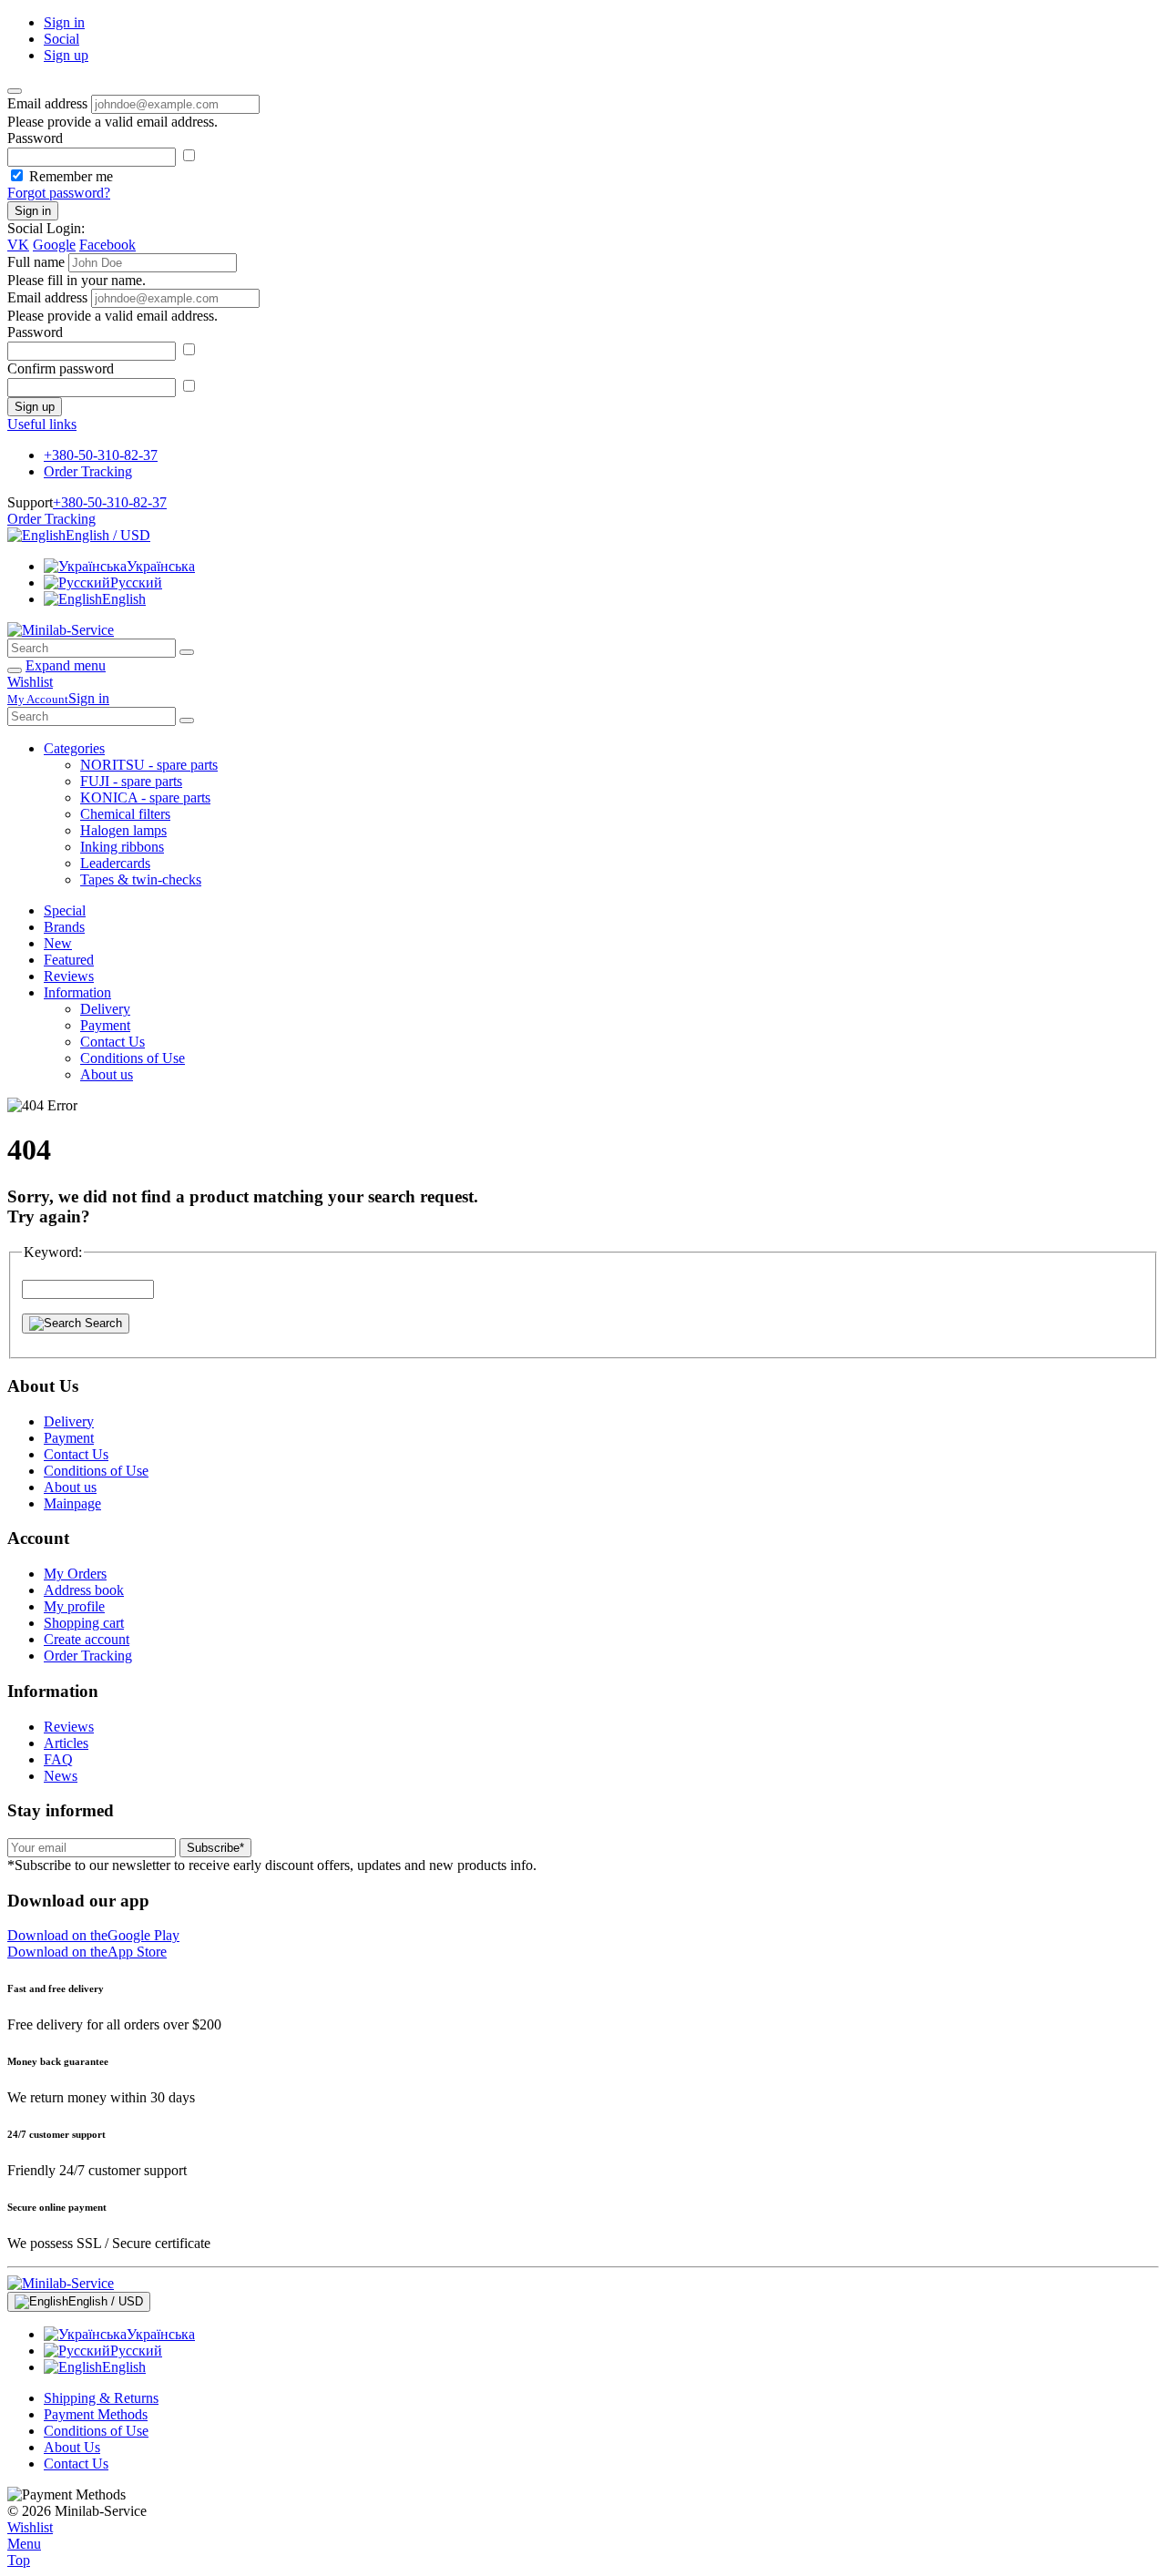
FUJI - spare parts (131, 781)
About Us (72, 2447)
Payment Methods (96, 2414)
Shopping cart (84, 1623)
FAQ (58, 1759)
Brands (64, 927)
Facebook (107, 245)
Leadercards (115, 863)
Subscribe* (215, 1848)
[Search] (187, 652)
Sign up (35, 407)
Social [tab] (61, 39)
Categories (74, 748)
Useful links (42, 424)
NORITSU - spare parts (149, 765)
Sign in (33, 211)
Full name (36, 262)
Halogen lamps (123, 830)
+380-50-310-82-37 (101, 455)
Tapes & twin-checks (141, 879)
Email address (47, 103)
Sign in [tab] (64, 22)
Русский (136, 583)
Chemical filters (125, 814)
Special (65, 910)
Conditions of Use (133, 1058)
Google (54, 245)
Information (77, 992)
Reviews (69, 976)
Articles (66, 1743)
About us (107, 1074)
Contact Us (113, 1042)
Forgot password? (59, 193)
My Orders (75, 1574)
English (124, 599)
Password (35, 138)
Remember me (71, 176)
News (61, 1776)
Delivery (105, 1009)
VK (18, 245)
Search (102, 1323)
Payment (105, 1025)
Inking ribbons (122, 847)
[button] (93, 1935)
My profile (74, 1606)
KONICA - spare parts (145, 797)
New (58, 943)
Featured (69, 960)
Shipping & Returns (101, 2398)
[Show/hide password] (189, 156)
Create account (87, 1639)
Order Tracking (88, 471)
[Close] (15, 91)
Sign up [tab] (66, 55)
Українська (161, 566)
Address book (84, 1590)
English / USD (108, 535)
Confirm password (61, 368)
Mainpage (72, 1503)
